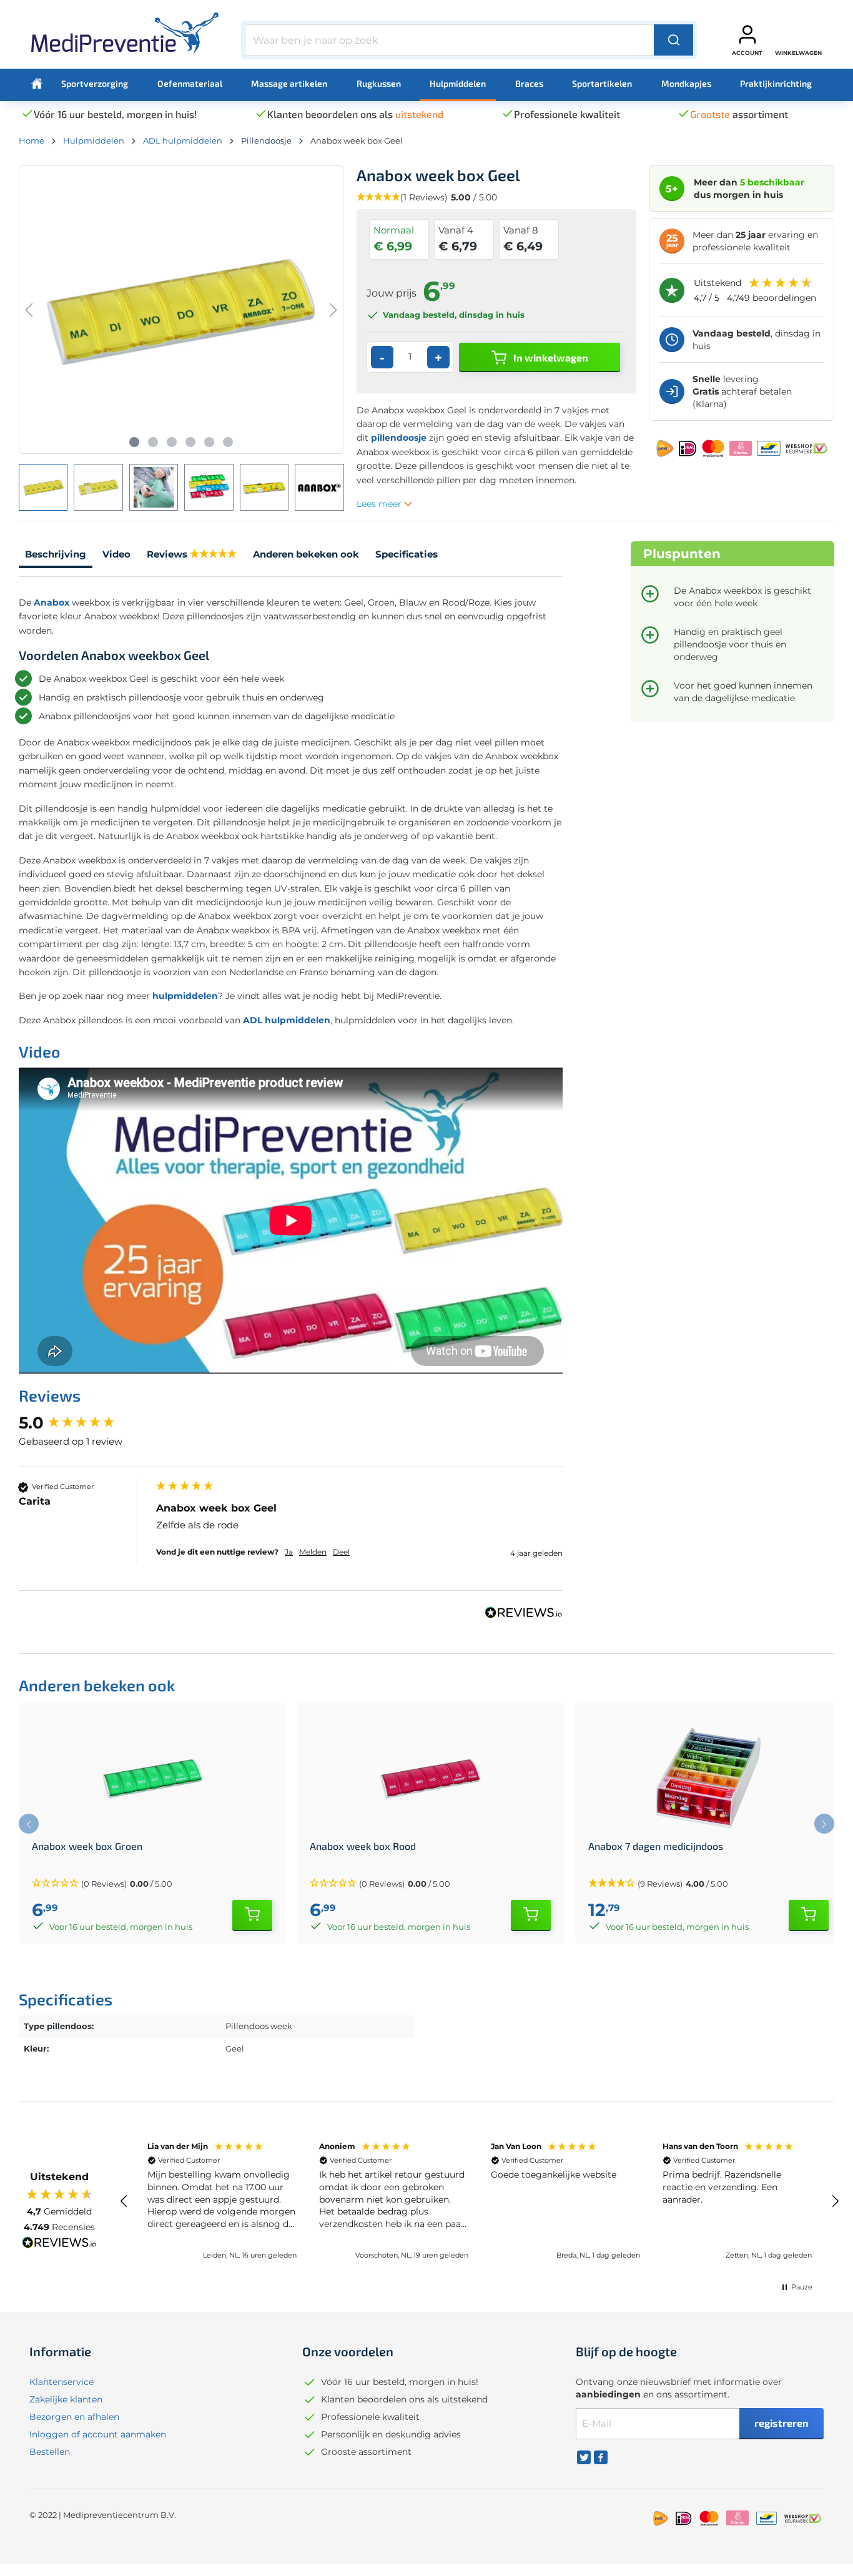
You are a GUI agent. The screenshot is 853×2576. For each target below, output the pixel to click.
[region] (480, 2201)
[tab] (56, 556)
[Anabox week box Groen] (152, 1778)
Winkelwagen (798, 53)
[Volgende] (333, 310)
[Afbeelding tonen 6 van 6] (228, 442)
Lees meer (380, 504)
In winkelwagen (550, 357)
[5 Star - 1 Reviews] (213, 555)
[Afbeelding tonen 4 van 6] (190, 442)
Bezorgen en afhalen (74, 2417)
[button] (152, 1884)
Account (747, 53)
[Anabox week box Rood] (430, 1778)
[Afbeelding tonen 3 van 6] (172, 442)
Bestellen (50, 2452)
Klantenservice (62, 2382)
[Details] (252, 1915)
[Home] (37, 84)
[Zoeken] (673, 40)
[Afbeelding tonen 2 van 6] (153, 442)
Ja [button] (289, 1552)
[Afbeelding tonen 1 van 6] (134, 442)
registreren (782, 2423)
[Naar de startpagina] (125, 37)
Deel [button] (341, 1552)
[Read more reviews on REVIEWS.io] (59, 2244)
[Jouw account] (747, 34)
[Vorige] (29, 310)
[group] (84, 1423)
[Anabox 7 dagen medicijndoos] (708, 1778)
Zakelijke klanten (66, 2399)
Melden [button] (313, 1552)
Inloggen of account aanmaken (98, 2434)
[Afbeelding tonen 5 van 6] (209, 442)
